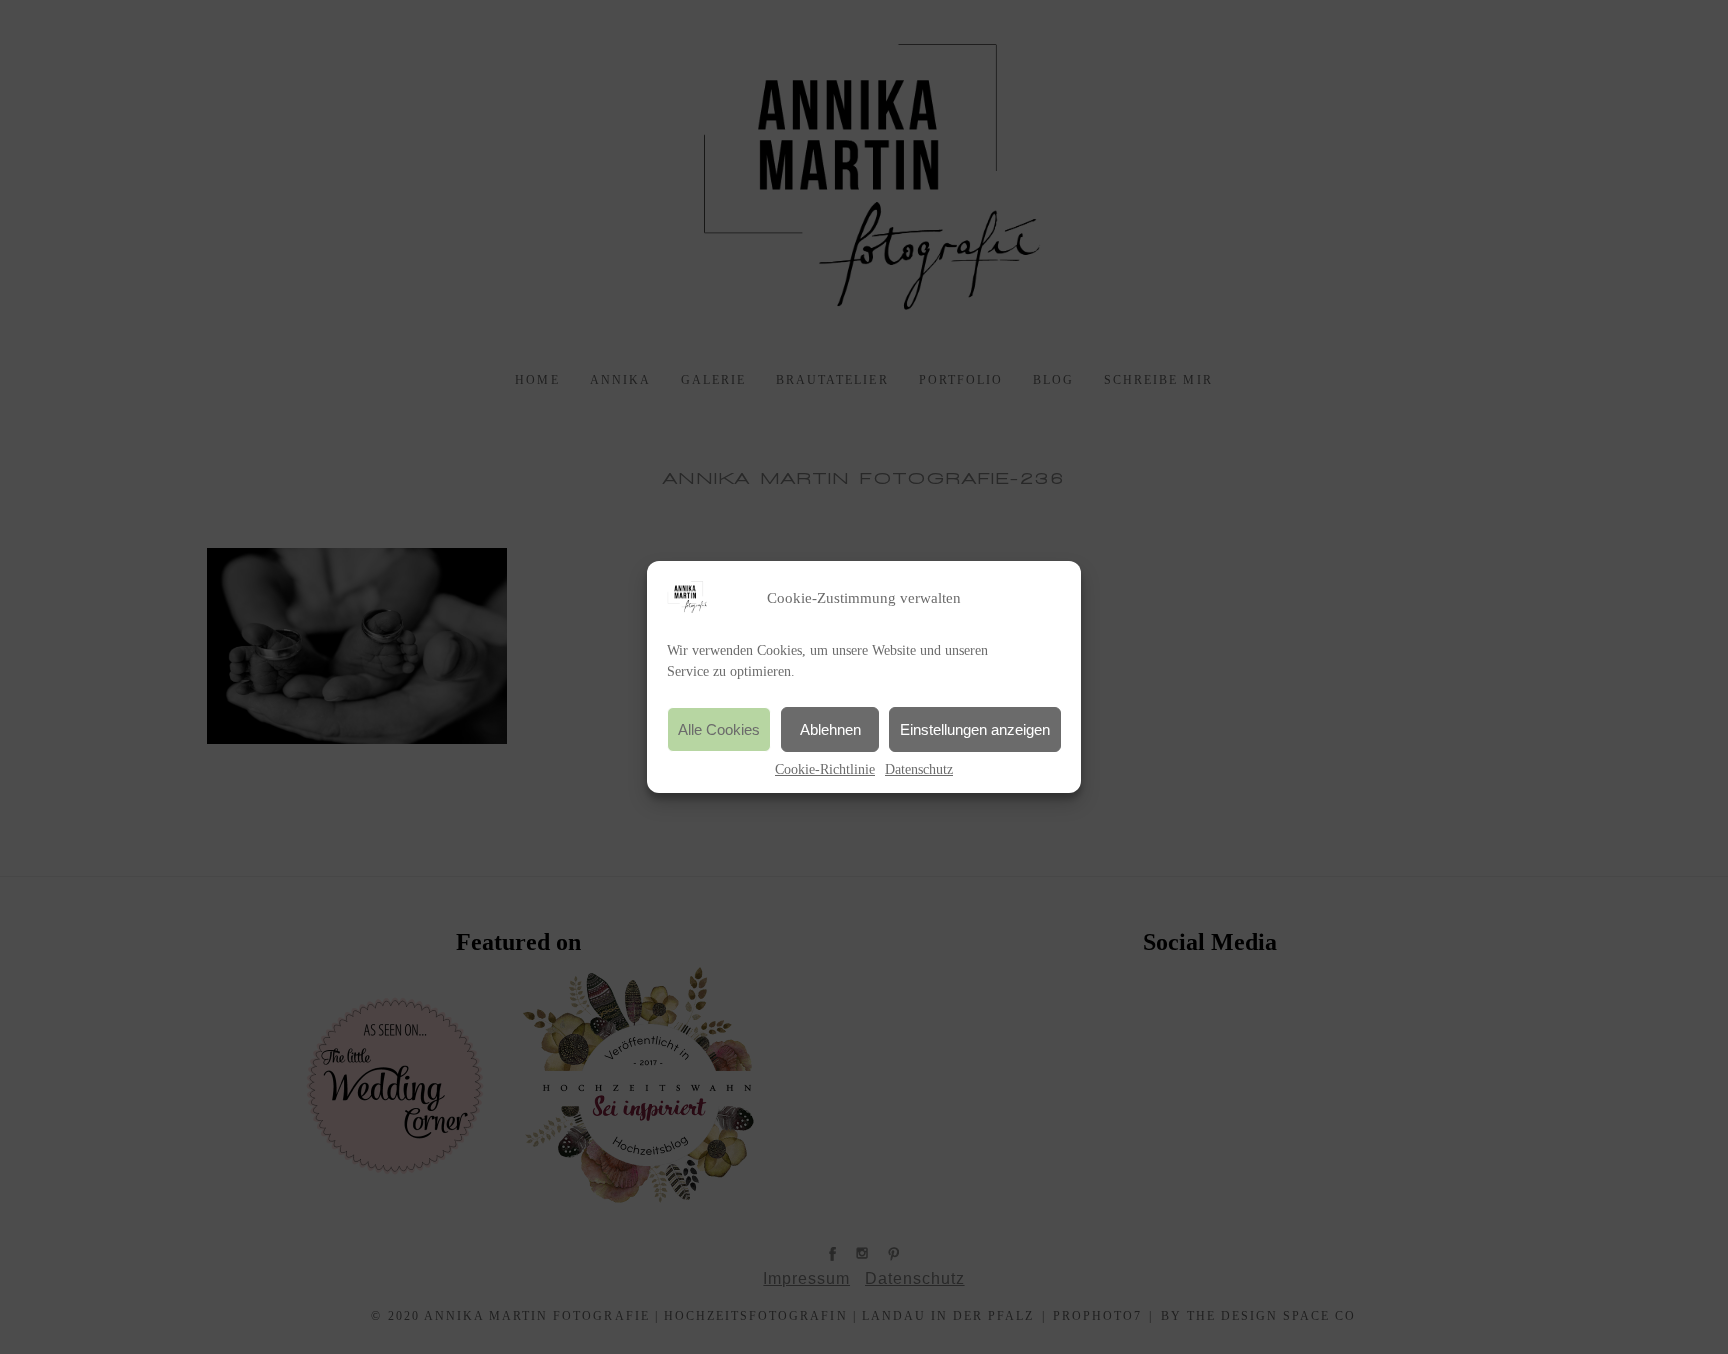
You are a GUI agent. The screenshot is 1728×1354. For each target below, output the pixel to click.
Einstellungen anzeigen (975, 729)
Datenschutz (919, 769)
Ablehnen (830, 729)
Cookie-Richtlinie (825, 769)
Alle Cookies (719, 729)
